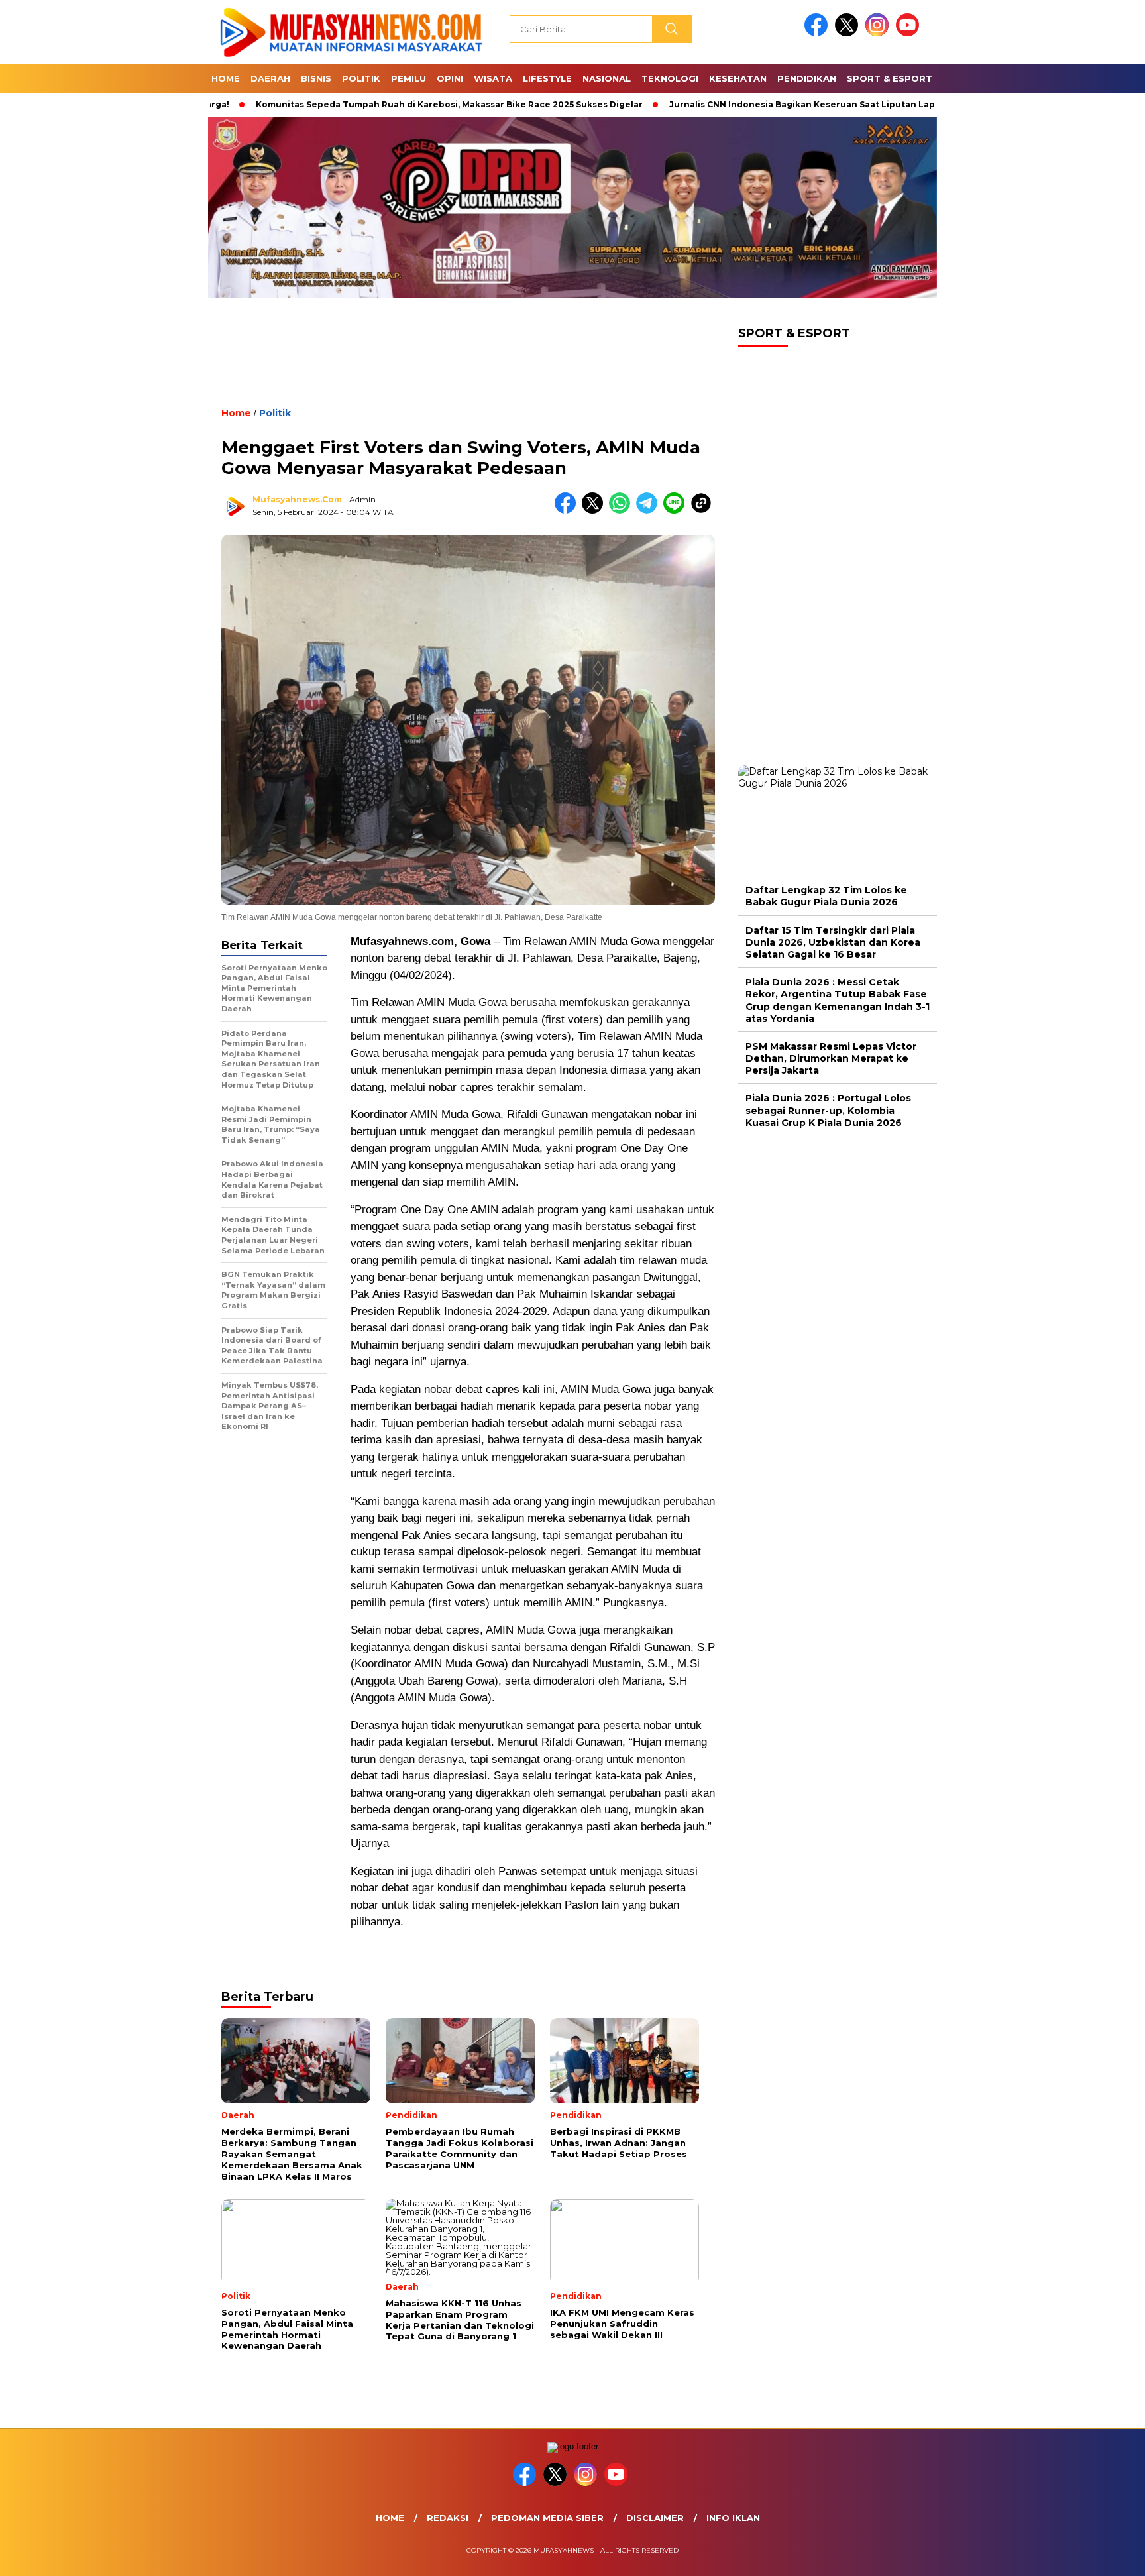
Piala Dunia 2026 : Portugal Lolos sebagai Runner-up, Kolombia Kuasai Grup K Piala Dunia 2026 (828, 1110)
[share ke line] (677, 511)
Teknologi (670, 78)
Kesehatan (738, 78)
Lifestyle (547, 78)
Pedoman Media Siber (547, 2518)
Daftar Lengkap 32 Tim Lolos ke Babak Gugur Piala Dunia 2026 (826, 896)
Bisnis (316, 78)
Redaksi (448, 2518)
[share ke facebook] (568, 511)
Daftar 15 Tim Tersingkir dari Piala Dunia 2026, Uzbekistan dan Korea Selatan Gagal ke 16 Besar (833, 942)
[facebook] (818, 33)
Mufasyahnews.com (297, 499)
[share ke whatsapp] (623, 511)
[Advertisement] (468, 364)
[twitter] (849, 33)
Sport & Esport (890, 78)
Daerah (270, 78)
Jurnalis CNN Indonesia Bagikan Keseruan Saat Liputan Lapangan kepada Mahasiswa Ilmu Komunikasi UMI (825, 104)
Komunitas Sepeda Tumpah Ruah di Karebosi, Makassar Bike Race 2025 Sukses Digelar (367, 104)
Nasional (607, 78)
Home (226, 78)
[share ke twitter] (595, 511)
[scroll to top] (1100, 2555)
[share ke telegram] (650, 511)
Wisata (493, 78)
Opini (450, 78)
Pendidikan (807, 78)
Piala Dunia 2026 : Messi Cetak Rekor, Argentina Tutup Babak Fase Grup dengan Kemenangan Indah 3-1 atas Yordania (838, 1000)
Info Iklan (733, 2518)
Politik (361, 78)
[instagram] (879, 33)
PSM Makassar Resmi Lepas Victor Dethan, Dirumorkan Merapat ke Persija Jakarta (831, 1058)
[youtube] (910, 33)
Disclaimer (655, 2518)
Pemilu (409, 78)
